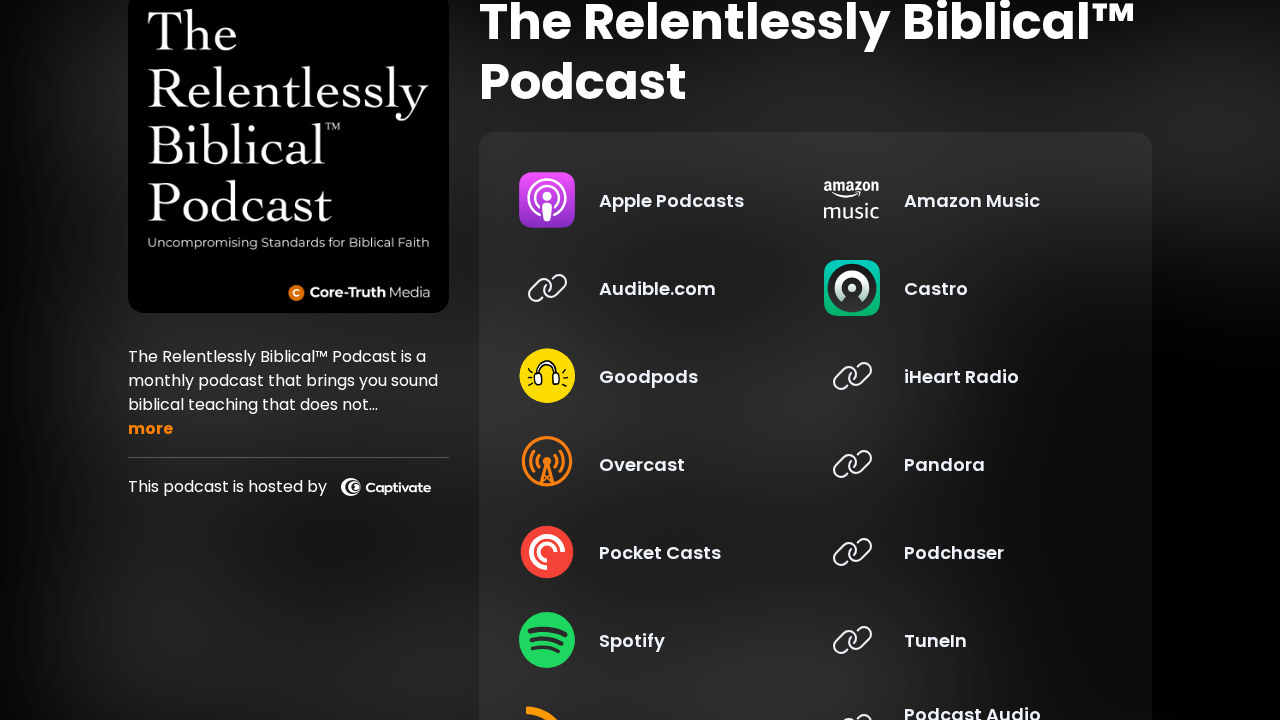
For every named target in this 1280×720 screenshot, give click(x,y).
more (150, 428)
